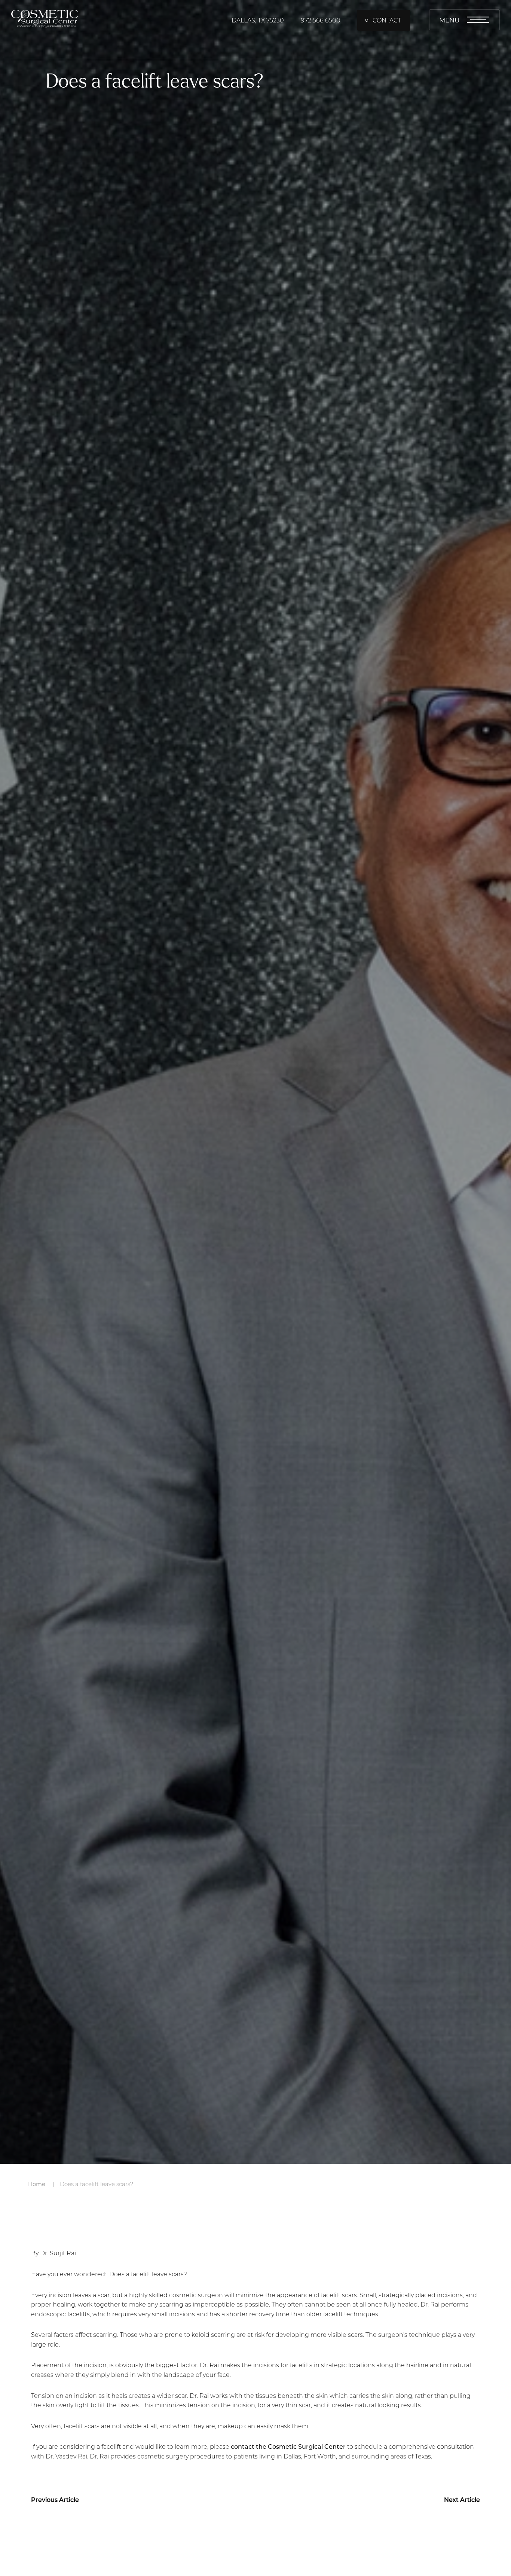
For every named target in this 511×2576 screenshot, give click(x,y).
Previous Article (55, 2499)
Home (37, 2184)
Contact (387, 20)
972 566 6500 (321, 20)
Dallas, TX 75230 (258, 20)
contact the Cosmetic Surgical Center (288, 2446)
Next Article (462, 2499)
